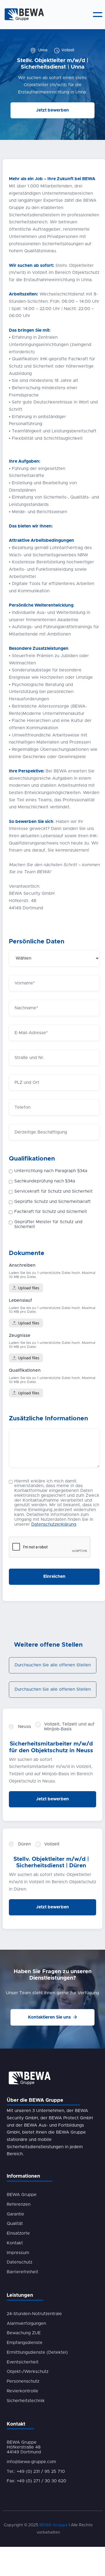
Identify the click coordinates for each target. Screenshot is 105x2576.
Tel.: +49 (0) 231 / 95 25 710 (36, 2471)
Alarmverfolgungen (26, 2323)
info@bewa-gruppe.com (31, 2462)
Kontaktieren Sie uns (52, 2017)
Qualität (15, 2224)
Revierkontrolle (22, 2391)
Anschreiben (22, 1265)
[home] (23, 15)
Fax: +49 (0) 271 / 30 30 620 (36, 2481)
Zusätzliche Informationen (48, 1419)
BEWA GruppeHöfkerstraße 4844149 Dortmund (24, 2447)
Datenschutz (20, 2262)
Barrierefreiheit (22, 2272)
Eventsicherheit (23, 2362)
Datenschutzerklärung (54, 1524)
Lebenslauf (20, 1300)
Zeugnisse (20, 1336)
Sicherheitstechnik (26, 2401)
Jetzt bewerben (52, 110)
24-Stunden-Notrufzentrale (34, 2314)
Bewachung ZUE (24, 2333)
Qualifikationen (32, 1159)
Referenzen (19, 2204)
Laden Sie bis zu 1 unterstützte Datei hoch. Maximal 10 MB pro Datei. (52, 1275)
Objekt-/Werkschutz (28, 2372)
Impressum (18, 2253)
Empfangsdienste (25, 2343)
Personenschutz (23, 2381)
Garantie (15, 2214)
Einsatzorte (18, 2233)
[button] (98, 15)
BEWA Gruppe (22, 2195)
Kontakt (15, 2243)
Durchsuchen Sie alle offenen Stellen (53, 1665)
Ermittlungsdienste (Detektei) (37, 2352)
